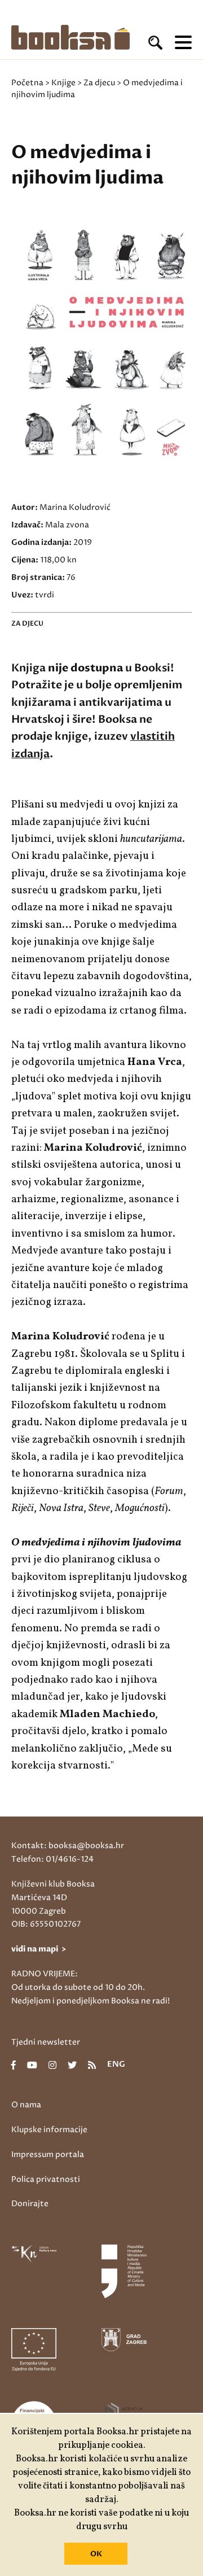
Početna (27, 83)
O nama (26, 2105)
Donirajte (30, 2204)
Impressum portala (48, 2154)
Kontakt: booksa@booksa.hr (68, 1846)
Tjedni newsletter (46, 2042)
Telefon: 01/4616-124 (52, 1859)
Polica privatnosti (46, 2179)
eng (116, 2065)
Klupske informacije (49, 2130)
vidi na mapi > (39, 1949)
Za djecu (99, 83)
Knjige (63, 83)
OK (96, 2554)
